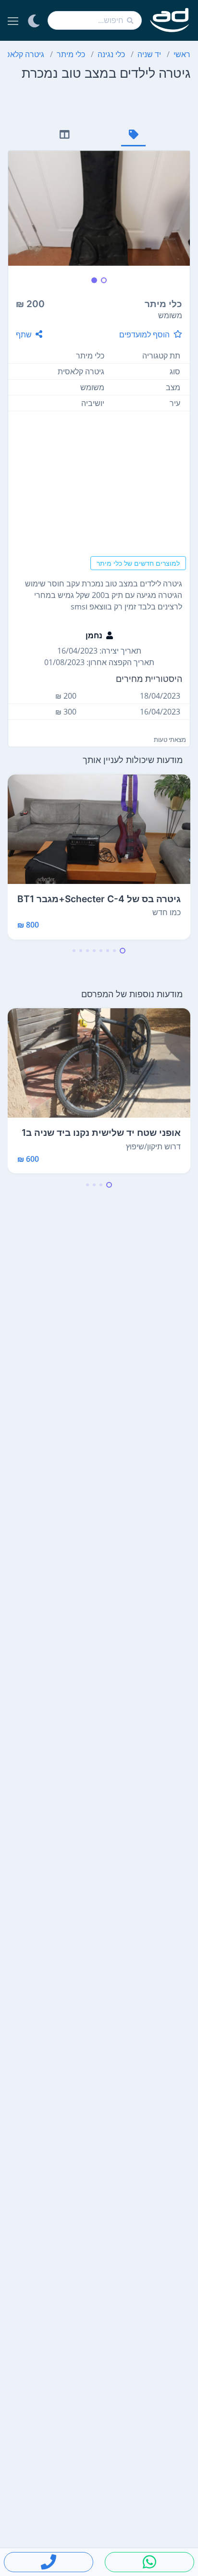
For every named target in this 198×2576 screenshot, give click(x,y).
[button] (123, 951)
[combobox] (95, 20)
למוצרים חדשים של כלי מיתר (138, 563)
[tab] (133, 136)
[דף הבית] (170, 20)
